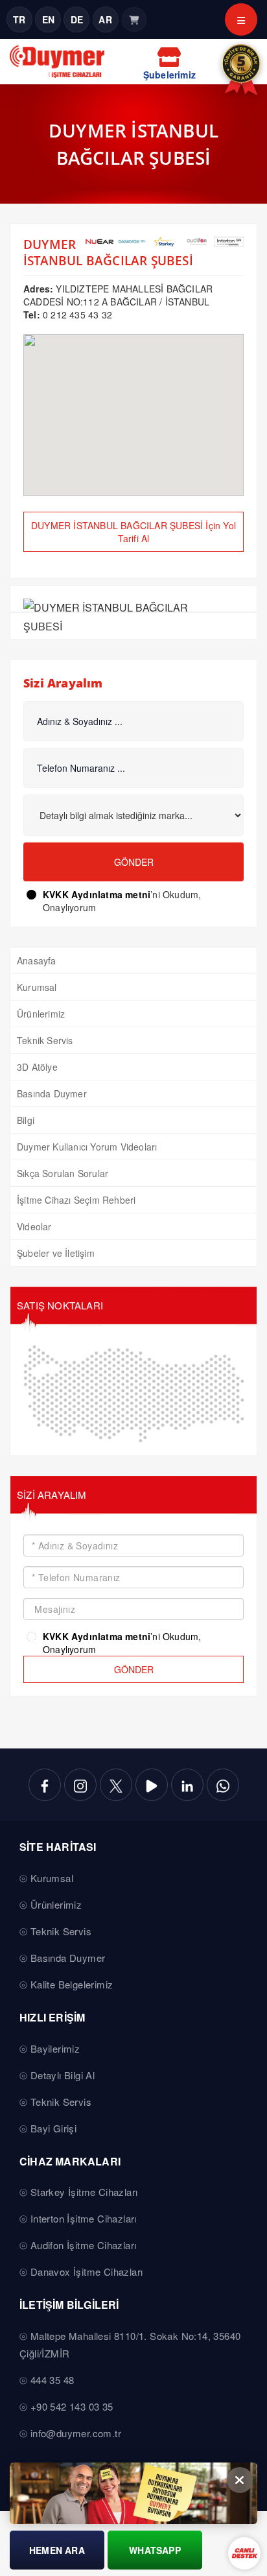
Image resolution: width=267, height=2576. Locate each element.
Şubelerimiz (169, 75)
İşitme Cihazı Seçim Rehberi (76, 1200)
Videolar (34, 1226)
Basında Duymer (52, 1093)
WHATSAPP (155, 2550)
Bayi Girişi (53, 2128)
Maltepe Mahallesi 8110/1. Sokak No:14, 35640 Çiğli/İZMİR (130, 2344)
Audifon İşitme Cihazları (84, 2245)
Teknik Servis (45, 1040)
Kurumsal (37, 987)
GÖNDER (134, 1669)
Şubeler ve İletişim (56, 1253)
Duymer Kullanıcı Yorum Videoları (87, 1147)
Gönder (134, 862)
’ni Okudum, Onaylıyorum (122, 901)
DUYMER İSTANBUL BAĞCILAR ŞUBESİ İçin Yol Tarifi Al (133, 532)
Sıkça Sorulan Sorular (63, 1173)
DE (77, 19)
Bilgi (26, 1120)
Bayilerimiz (55, 2048)
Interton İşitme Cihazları (84, 2218)
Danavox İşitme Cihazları (87, 2272)
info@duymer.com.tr (76, 2433)
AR (105, 19)
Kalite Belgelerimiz (72, 1984)
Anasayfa (37, 960)
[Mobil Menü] (241, 19)
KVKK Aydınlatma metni (97, 894)
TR (19, 19)
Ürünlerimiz (41, 1014)
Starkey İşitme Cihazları (84, 2192)
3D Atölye (37, 1067)
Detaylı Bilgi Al (63, 2075)
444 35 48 (52, 2380)
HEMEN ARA (57, 2550)
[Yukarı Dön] (247, 2533)
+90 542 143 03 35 (72, 2406)
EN (48, 19)
